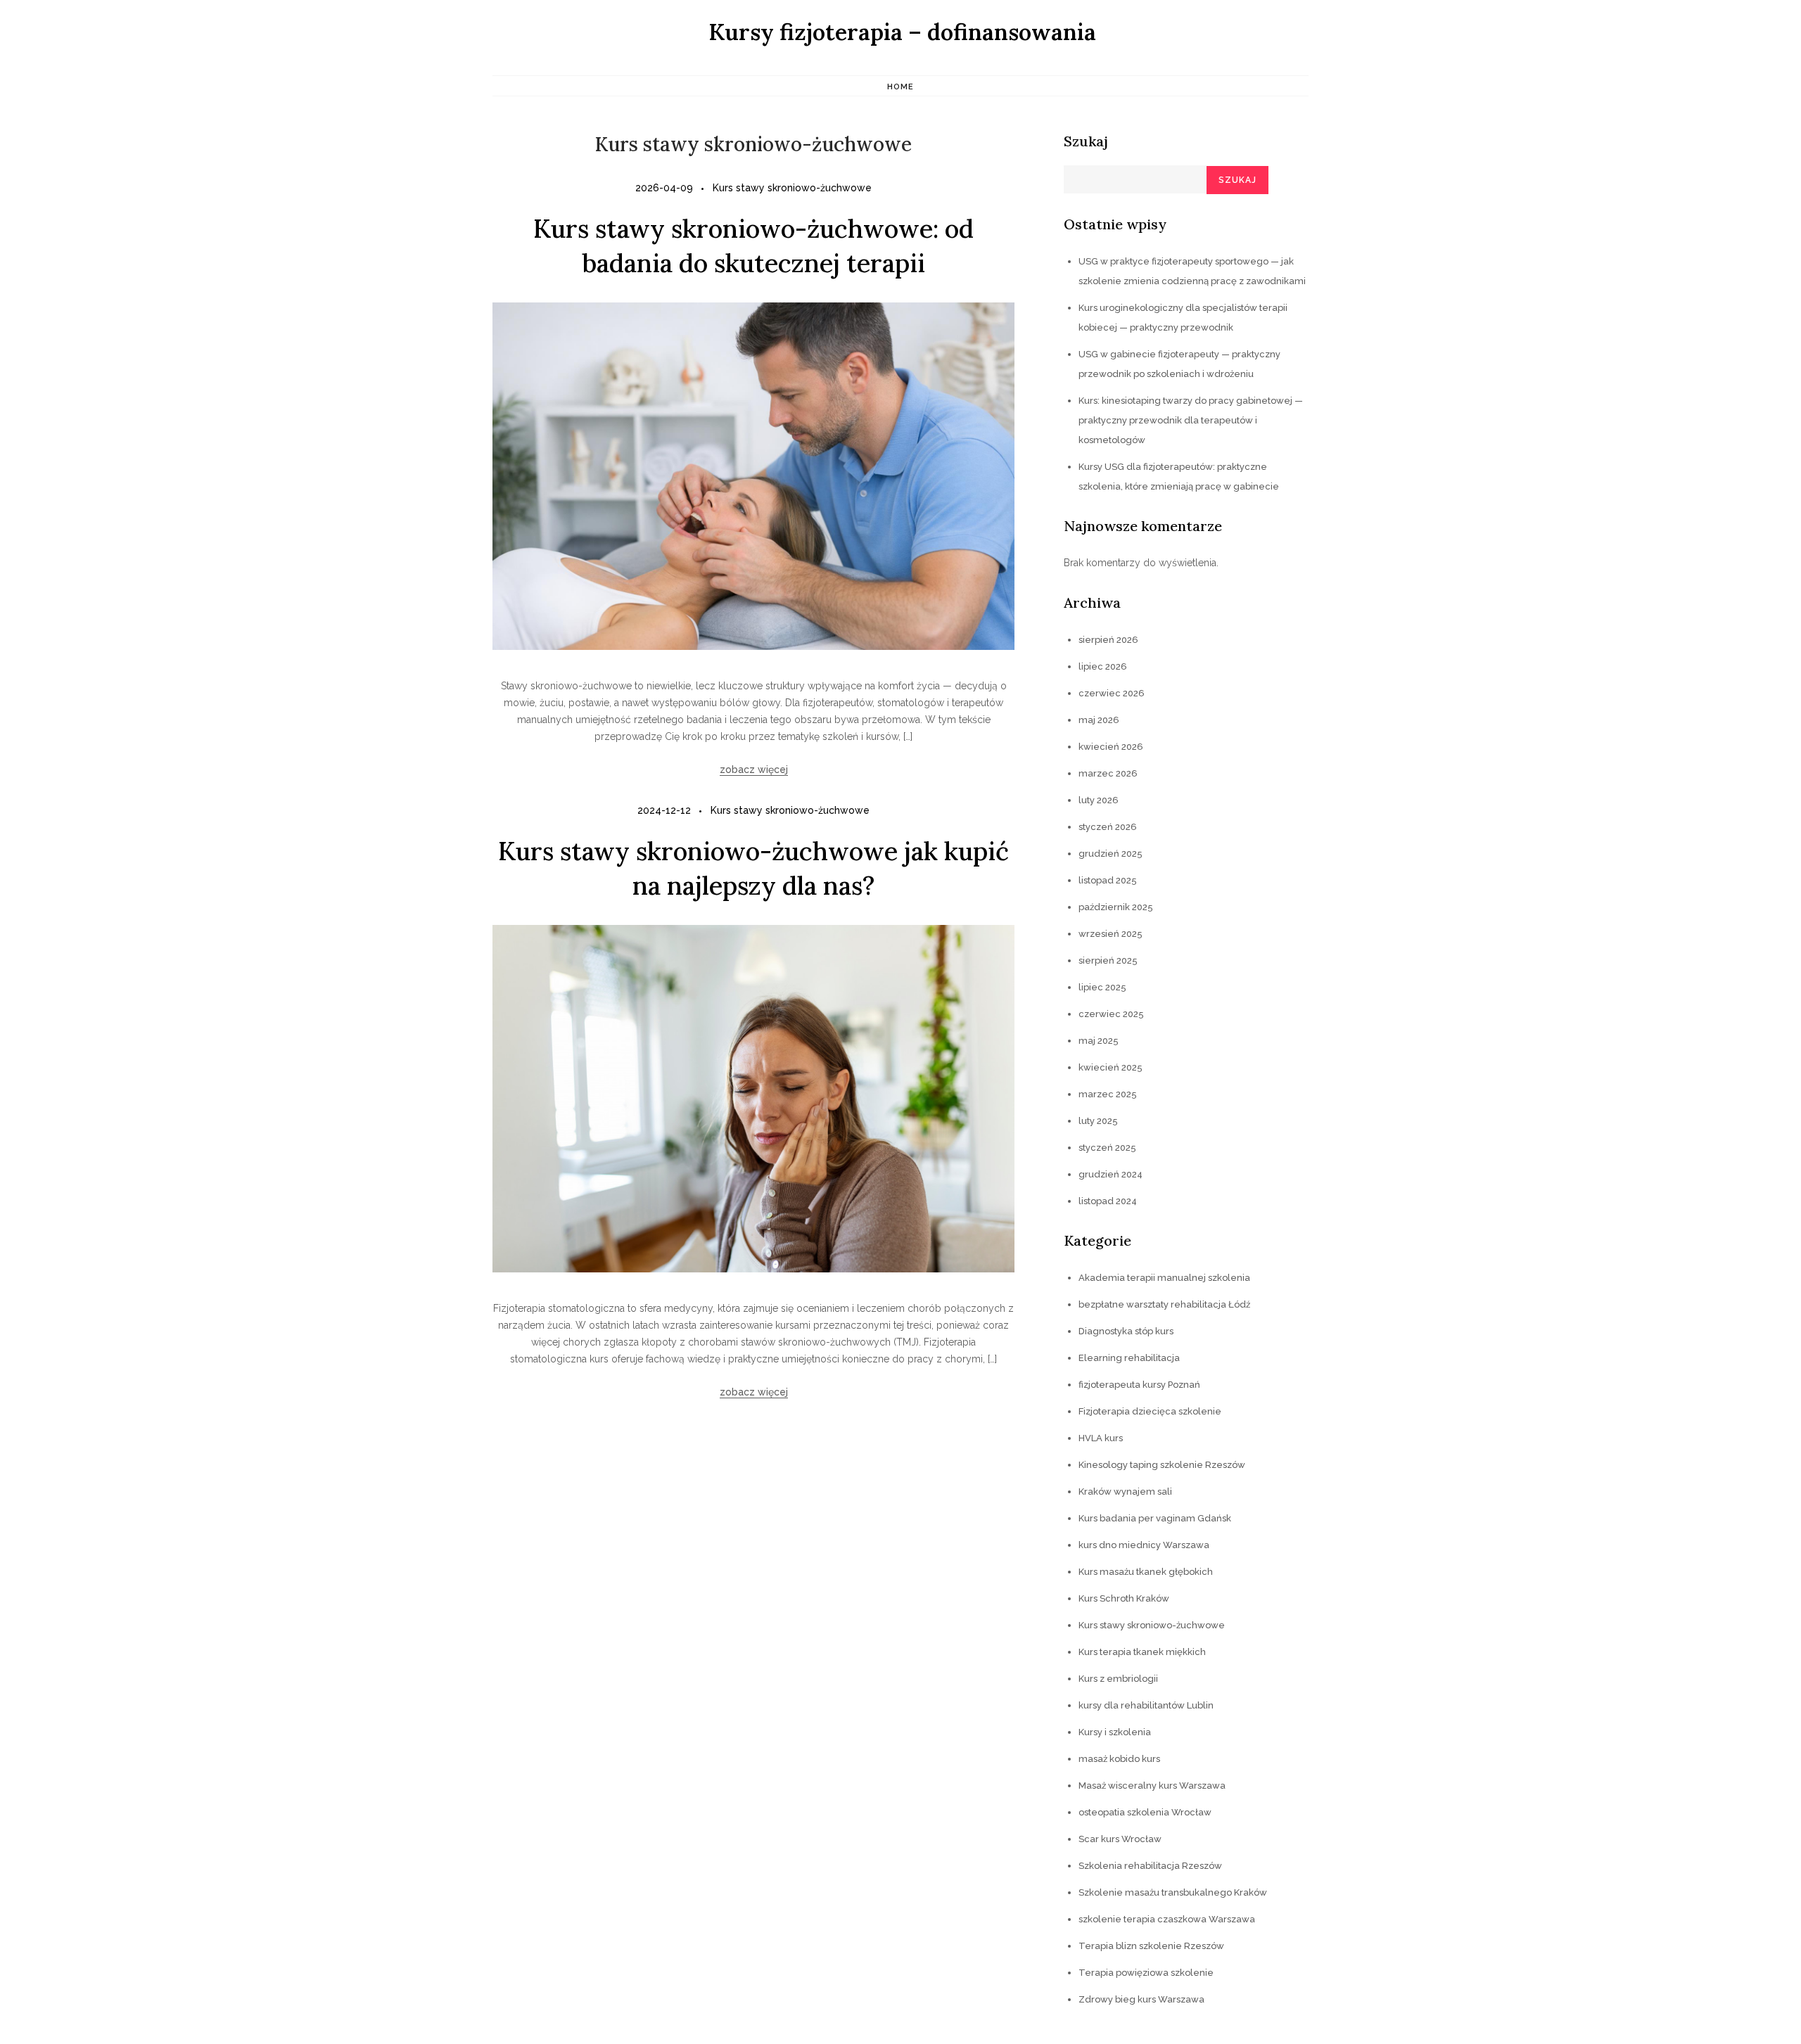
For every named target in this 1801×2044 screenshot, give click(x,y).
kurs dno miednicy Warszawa (1144, 1545)
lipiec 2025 (1102, 987)
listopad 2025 (1108, 880)
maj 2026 (1099, 720)
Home (900, 87)
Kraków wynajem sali (1125, 1492)
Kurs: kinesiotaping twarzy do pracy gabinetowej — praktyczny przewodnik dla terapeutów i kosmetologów (1191, 420)
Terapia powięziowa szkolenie (1146, 1973)
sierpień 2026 (1108, 640)
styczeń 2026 (1108, 827)
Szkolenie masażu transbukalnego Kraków (1173, 1892)
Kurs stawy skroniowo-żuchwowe (792, 188)
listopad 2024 (1108, 1201)
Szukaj (1086, 141)
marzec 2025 (1108, 1094)
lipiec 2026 (1103, 666)
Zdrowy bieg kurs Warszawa (1141, 1999)
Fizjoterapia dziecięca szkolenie (1150, 1411)
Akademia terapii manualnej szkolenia (1164, 1278)
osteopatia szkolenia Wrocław (1145, 1812)
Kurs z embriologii (1118, 1679)
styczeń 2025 (1107, 1148)
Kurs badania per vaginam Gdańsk (1155, 1518)
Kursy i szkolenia (1115, 1732)
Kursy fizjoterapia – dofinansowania (902, 32)
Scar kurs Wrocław (1120, 1839)
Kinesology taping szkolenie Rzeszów (1162, 1465)
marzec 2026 (1108, 773)
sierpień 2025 (1108, 960)
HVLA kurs (1101, 1438)
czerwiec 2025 (1111, 1014)
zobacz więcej (754, 769)
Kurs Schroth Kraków (1124, 1598)
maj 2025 (1099, 1041)
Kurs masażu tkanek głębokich (1146, 1572)
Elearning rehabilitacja (1129, 1358)
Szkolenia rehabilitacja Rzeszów (1150, 1866)
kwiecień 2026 (1111, 747)
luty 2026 (1099, 800)
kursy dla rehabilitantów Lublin (1146, 1705)
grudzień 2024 (1110, 1174)
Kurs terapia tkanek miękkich (1142, 1652)
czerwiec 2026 (1112, 693)
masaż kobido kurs (1119, 1759)
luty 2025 (1098, 1121)
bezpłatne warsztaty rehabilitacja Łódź (1164, 1304)
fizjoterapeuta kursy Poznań (1139, 1385)
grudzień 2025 (1110, 854)
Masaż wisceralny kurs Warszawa (1152, 1786)
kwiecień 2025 (1110, 1067)
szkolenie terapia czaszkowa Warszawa (1167, 1919)
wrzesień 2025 (1110, 934)
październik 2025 (1116, 907)
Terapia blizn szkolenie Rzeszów (1151, 1946)
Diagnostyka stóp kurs (1126, 1331)
